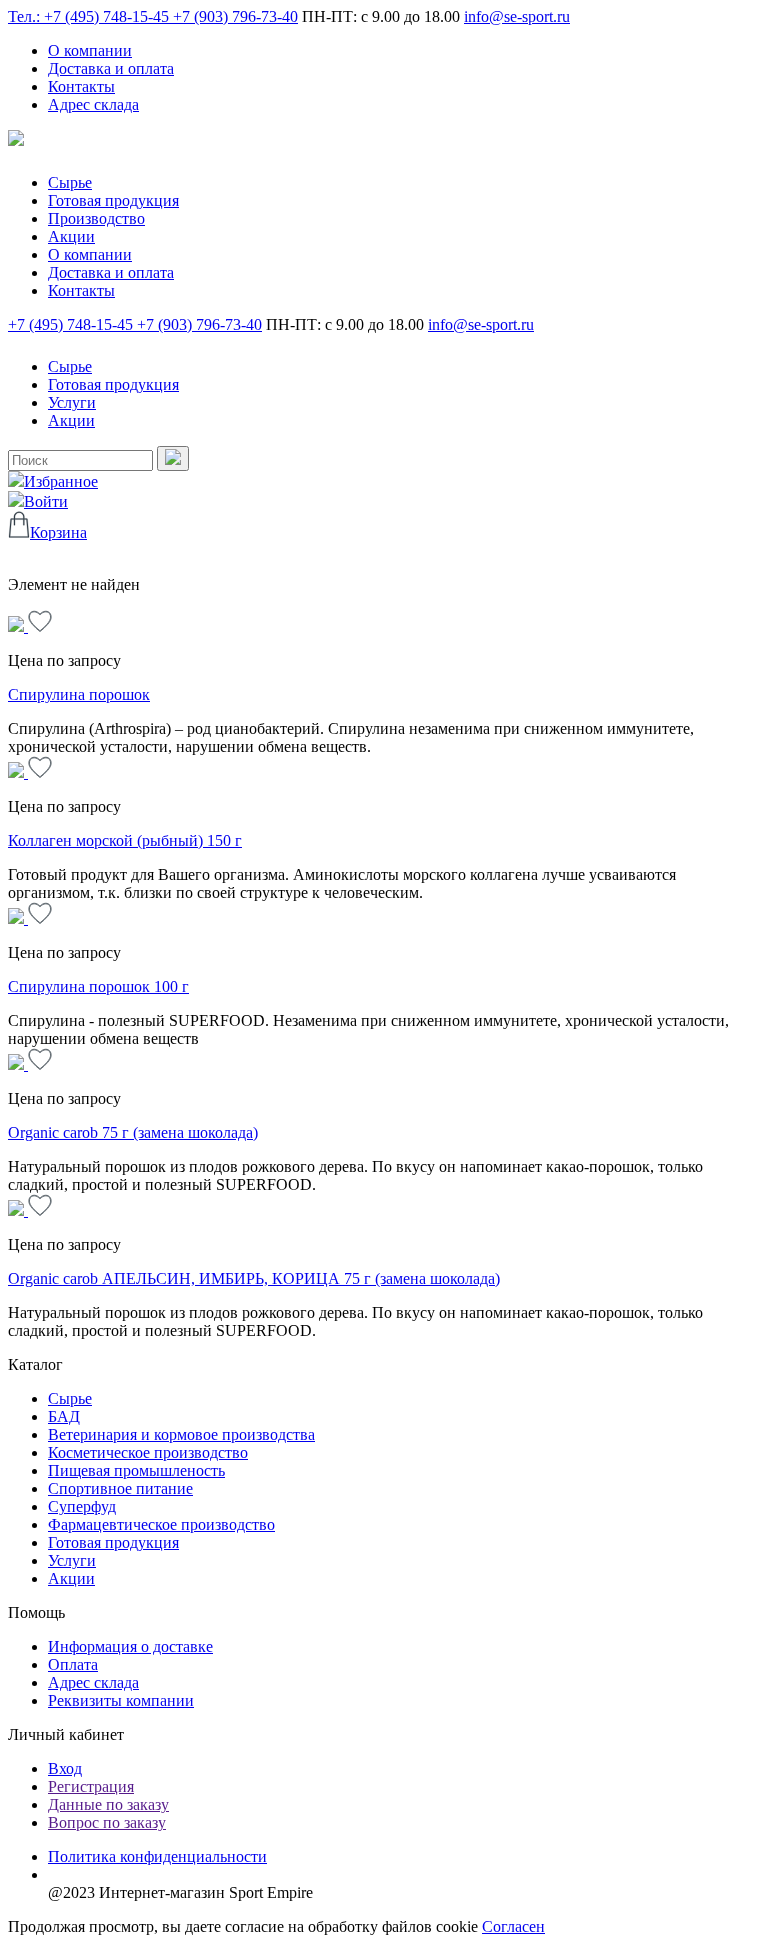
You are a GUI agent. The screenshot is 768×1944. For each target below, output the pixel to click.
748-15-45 (72, 324)
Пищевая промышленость (136, 1470)
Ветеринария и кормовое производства (181, 1434)
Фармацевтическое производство (161, 1524)
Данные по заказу (108, 1804)
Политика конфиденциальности (157, 1856)
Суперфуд (82, 1506)
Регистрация (91, 1786)
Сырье (70, 182)
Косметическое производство (148, 1452)
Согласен (513, 1926)
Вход (65, 1768)
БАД (64, 1416)
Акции (71, 236)
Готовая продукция (113, 200)
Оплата (73, 1664)
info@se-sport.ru (517, 16)
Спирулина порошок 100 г (98, 986)
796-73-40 (235, 16)
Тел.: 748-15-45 (90, 16)
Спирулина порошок (79, 694)
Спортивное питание (120, 1488)
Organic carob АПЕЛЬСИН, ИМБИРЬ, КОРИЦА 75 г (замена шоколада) (254, 1278)
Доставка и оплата (111, 68)
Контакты (81, 86)
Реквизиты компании (121, 1700)
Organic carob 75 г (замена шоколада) (133, 1132)
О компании (90, 50)
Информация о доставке (130, 1646)
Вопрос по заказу (107, 1822)
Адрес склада (93, 104)
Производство (96, 218)
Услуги (72, 402)
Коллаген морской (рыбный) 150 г (125, 840)
